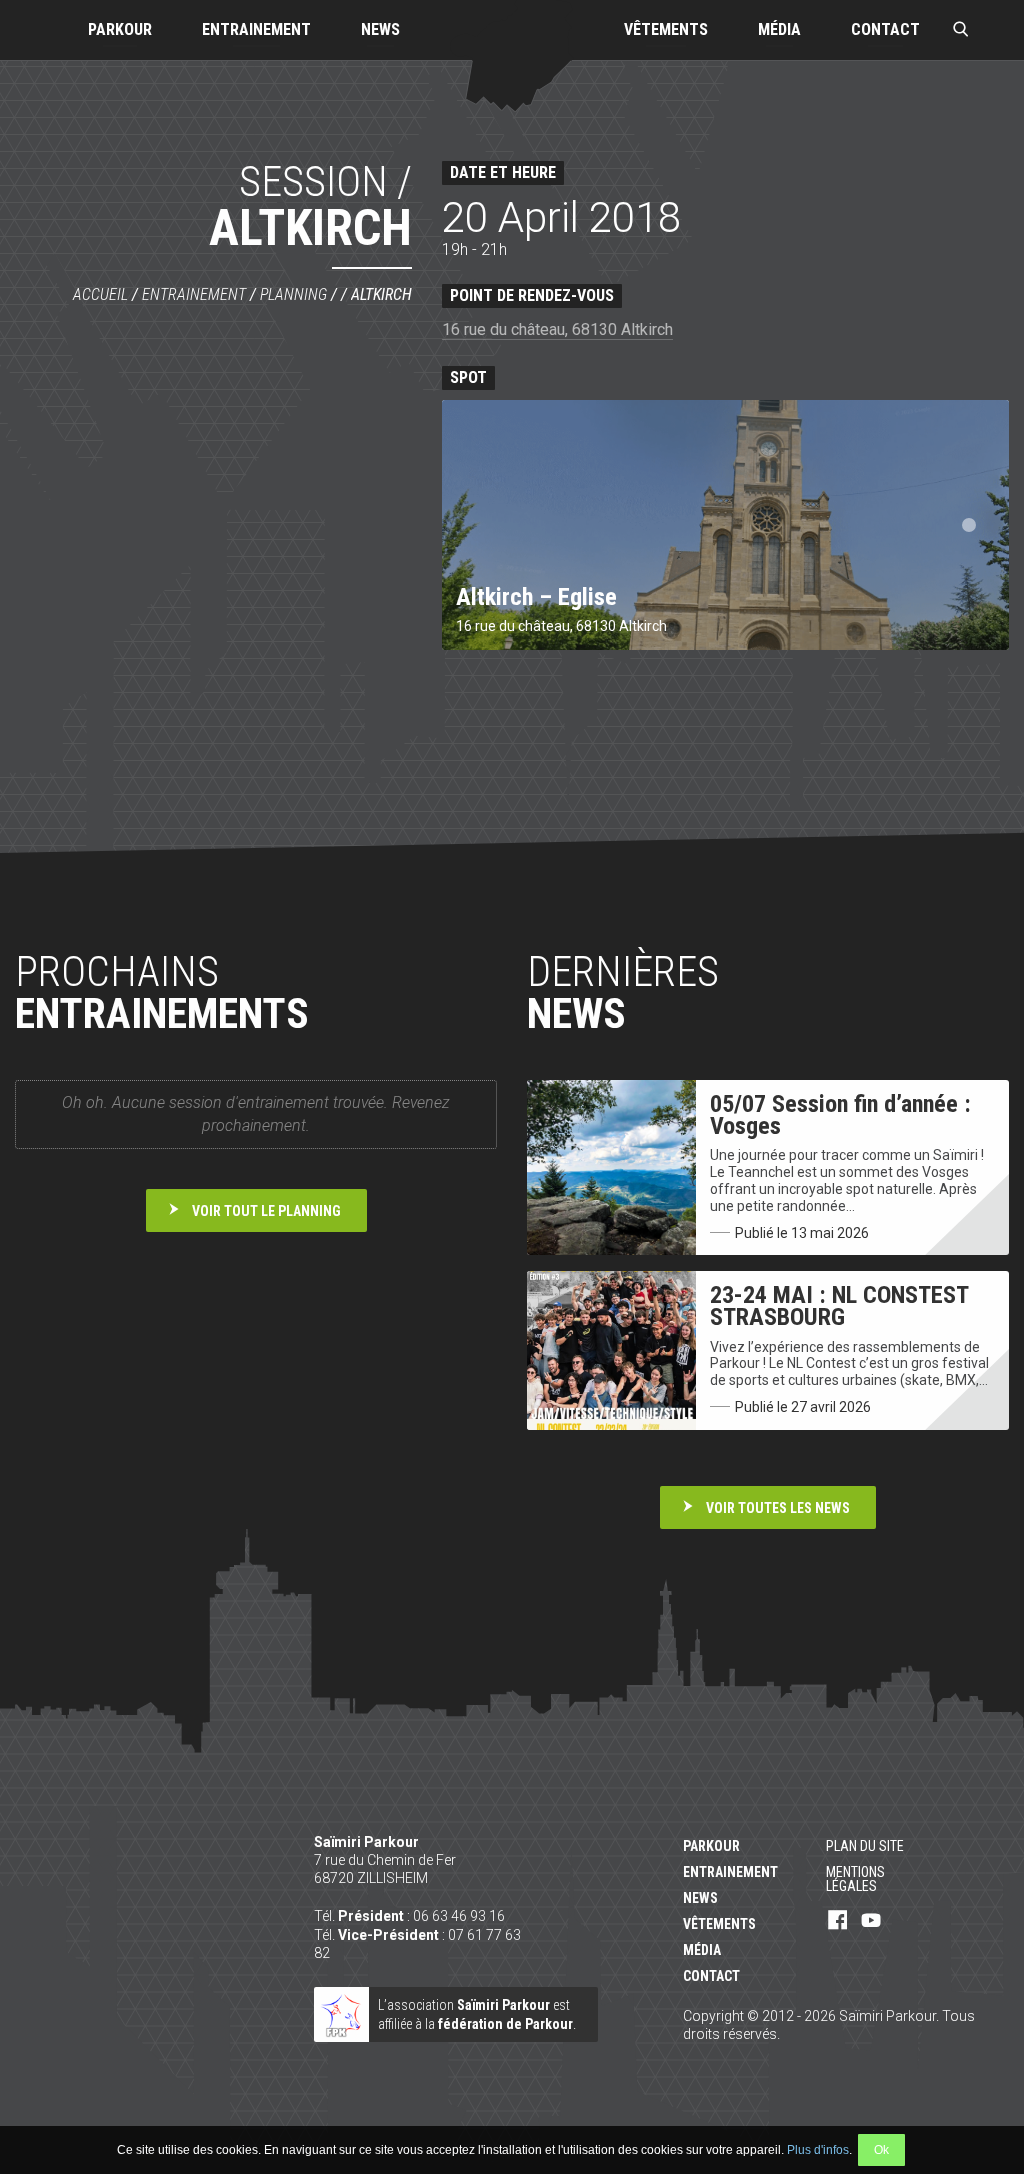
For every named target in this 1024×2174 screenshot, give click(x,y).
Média (779, 29)
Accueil (100, 294)
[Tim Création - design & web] (968, 2074)
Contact (885, 29)
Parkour (120, 29)
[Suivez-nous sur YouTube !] (871, 1921)
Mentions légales (855, 1879)
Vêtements (666, 29)
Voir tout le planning (266, 1211)
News (380, 29)
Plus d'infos (818, 2150)
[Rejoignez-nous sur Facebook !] (838, 1921)
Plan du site (865, 1846)
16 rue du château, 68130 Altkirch (557, 329)
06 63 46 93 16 (459, 1916)
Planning (293, 294)
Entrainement (256, 29)
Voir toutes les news (778, 1508)
